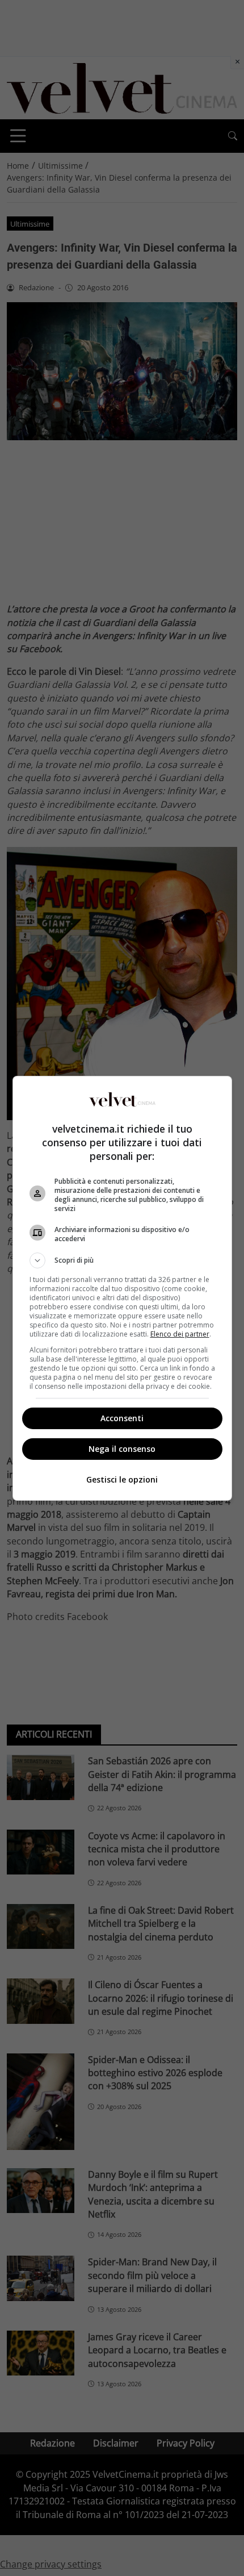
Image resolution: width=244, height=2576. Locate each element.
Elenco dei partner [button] (180, 1334)
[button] (122, 1260)
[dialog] (122, 1288)
